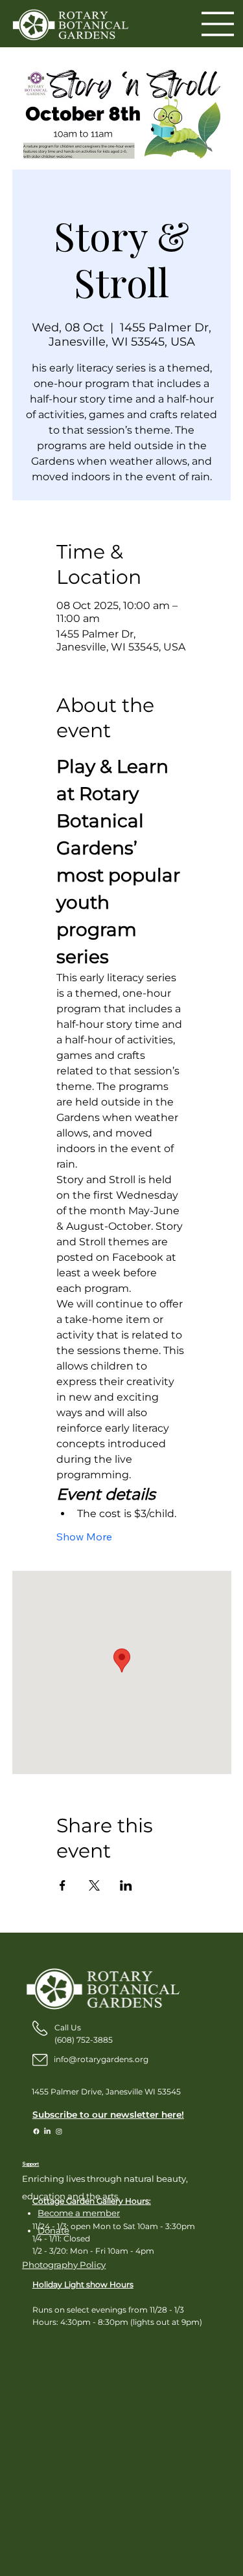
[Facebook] (36, 2131)
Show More (84, 1537)
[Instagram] (59, 2131)
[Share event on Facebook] (63, 1885)
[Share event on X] (94, 1885)
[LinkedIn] (47, 2131)
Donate (53, 2230)
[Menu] (219, 24)
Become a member (79, 2213)
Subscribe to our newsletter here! (108, 2115)
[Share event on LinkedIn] (126, 1885)
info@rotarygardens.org (101, 2059)
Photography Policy (64, 2265)
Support (30, 2164)
